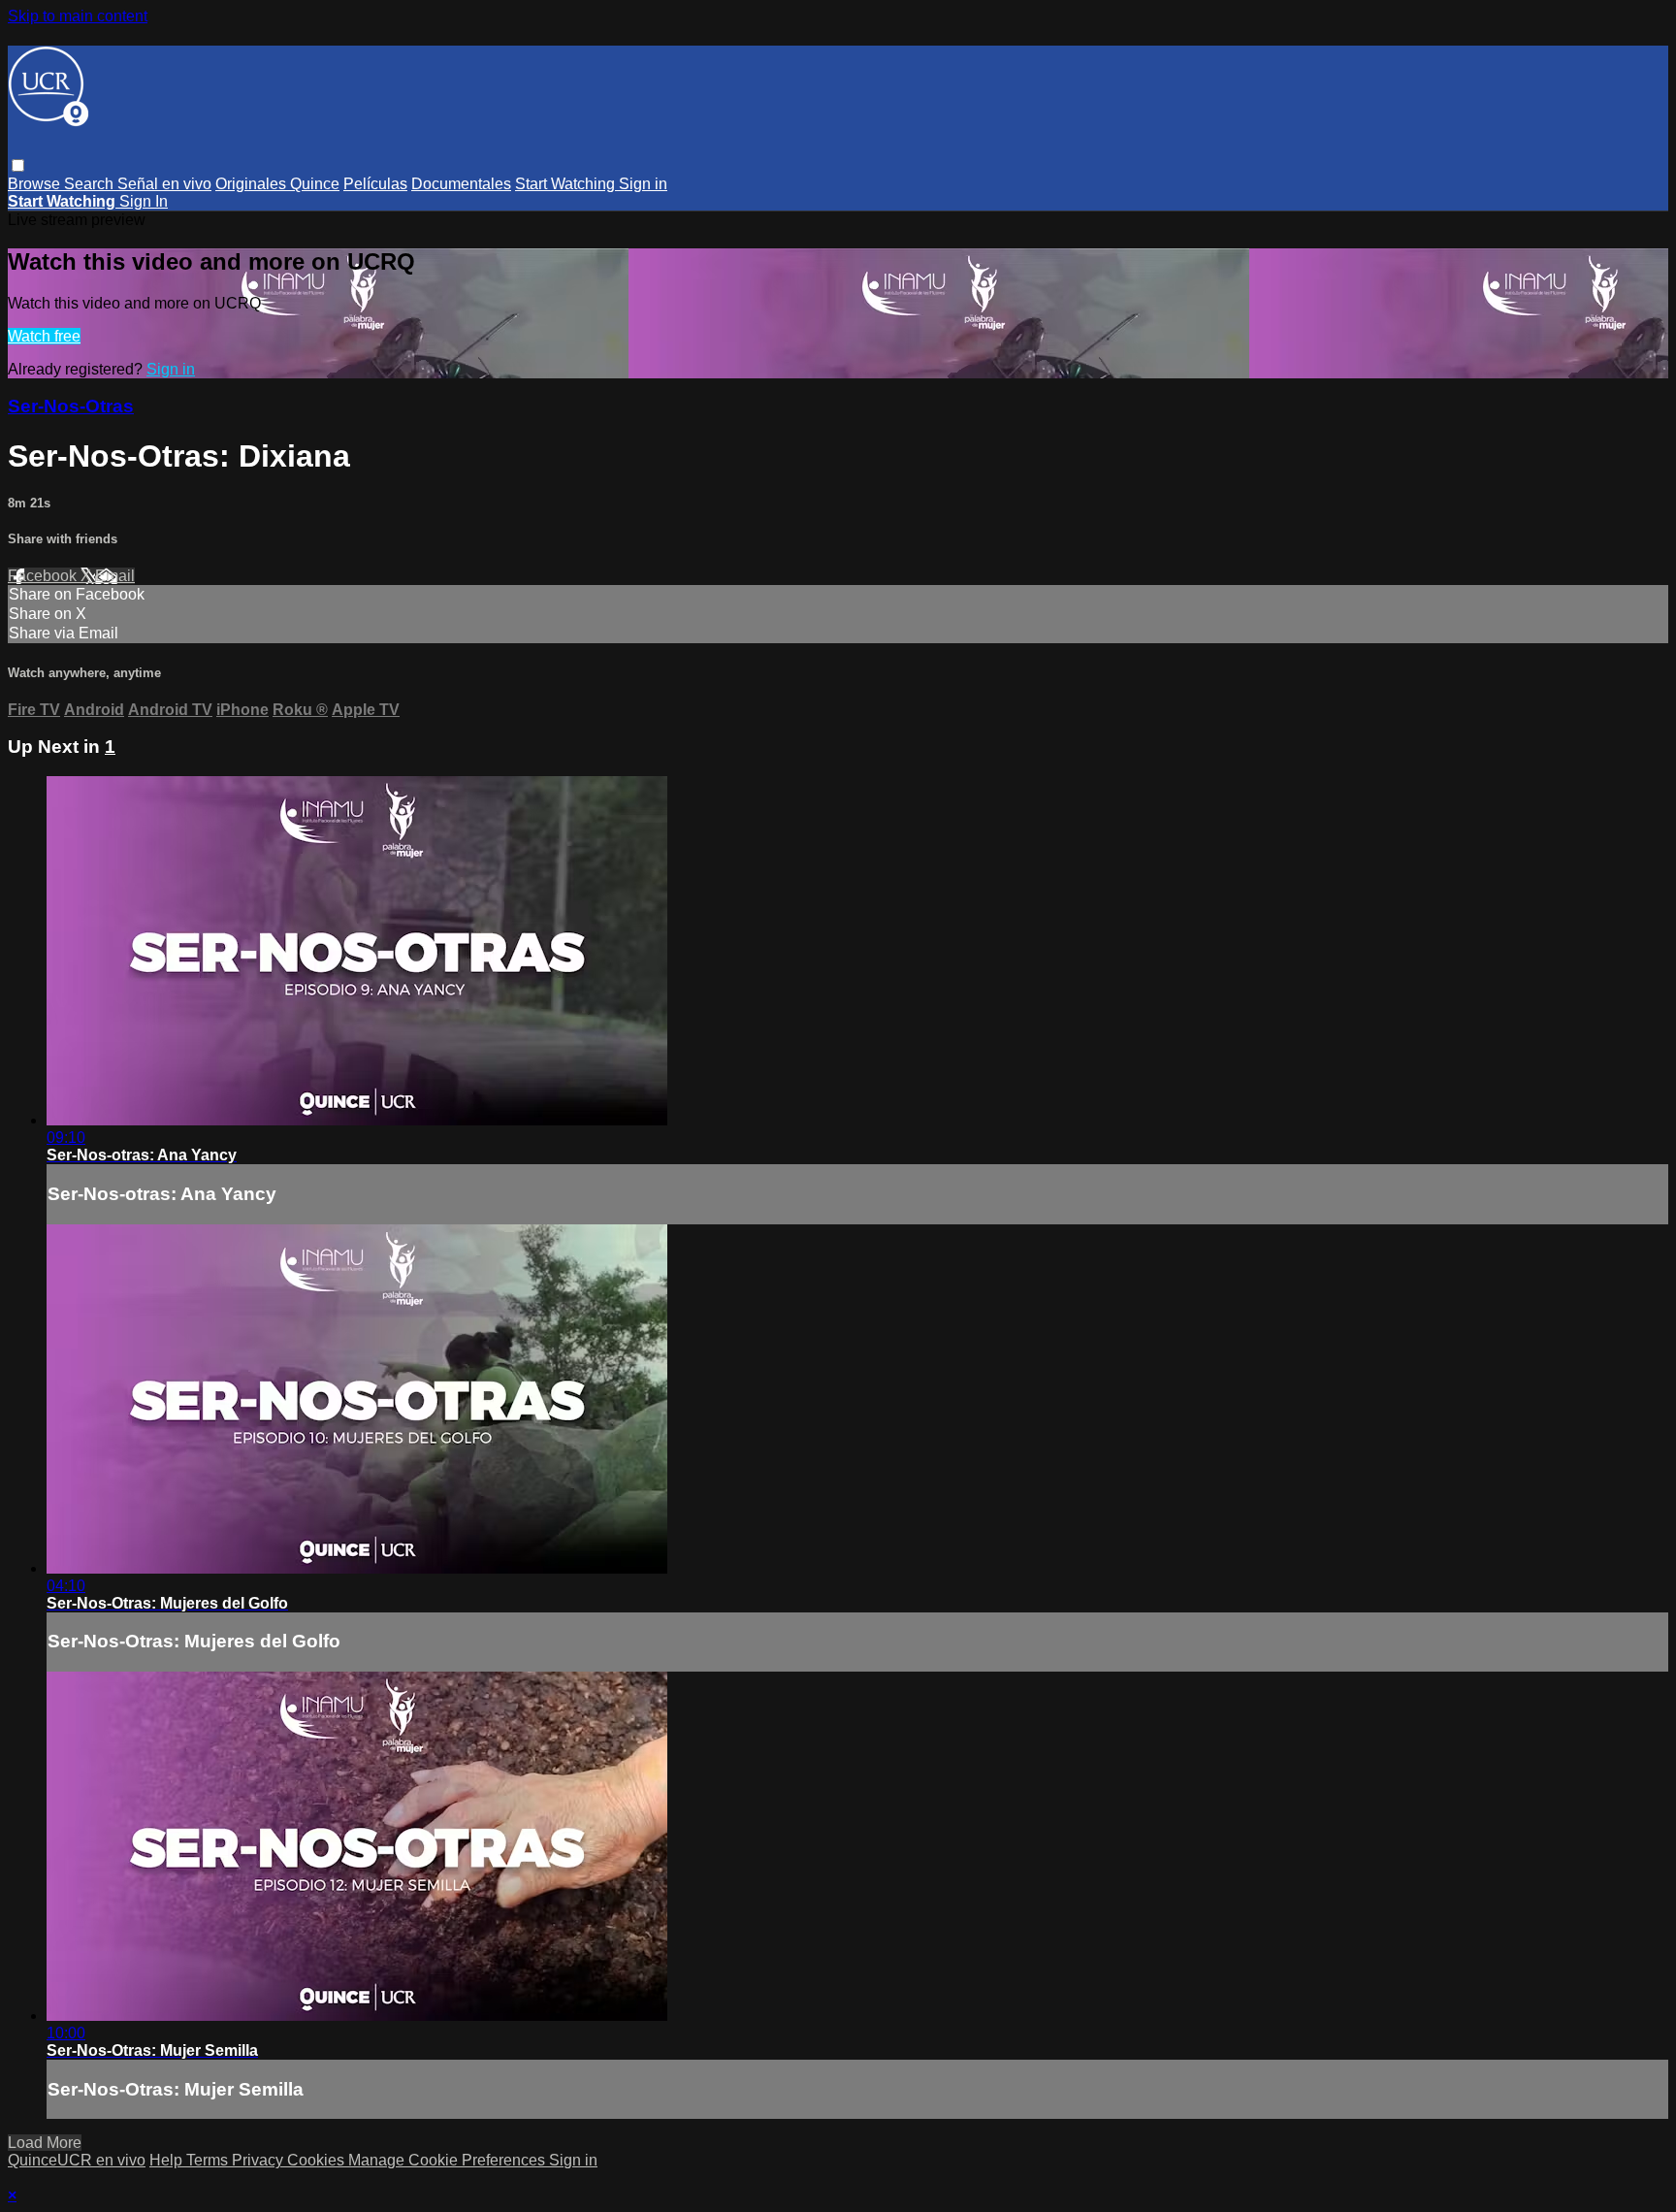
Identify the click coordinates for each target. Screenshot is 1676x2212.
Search (91, 184)
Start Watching (567, 184)
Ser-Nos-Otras (71, 406)
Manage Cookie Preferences (449, 2160)
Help (168, 2160)
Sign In (144, 201)
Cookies (318, 2160)
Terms (209, 2160)
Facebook (44, 576)
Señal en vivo (164, 184)
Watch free (44, 336)
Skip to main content (78, 16)
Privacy (259, 2160)
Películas (375, 184)
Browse (36, 184)
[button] (18, 165)
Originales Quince (277, 184)
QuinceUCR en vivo (77, 2160)
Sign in (643, 184)
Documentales (461, 184)
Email (115, 576)
